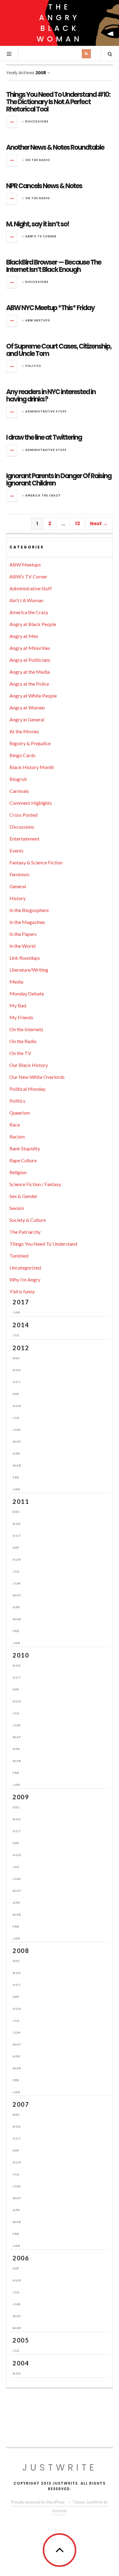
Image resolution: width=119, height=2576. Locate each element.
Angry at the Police (29, 684)
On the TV (20, 1053)
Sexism (17, 1208)
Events (16, 850)
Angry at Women (27, 707)
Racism (17, 1136)
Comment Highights (31, 803)
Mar (17, 1465)
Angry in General (27, 719)
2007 (21, 2104)
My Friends (21, 1017)
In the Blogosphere (29, 910)
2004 (21, 2363)
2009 (21, 1797)
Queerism (20, 1113)
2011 (21, 1501)
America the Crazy (43, 495)
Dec (16, 1358)
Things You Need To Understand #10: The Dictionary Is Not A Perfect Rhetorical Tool (58, 102)
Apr (16, 1453)
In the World (22, 946)
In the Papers (23, 934)
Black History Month (32, 767)
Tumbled (19, 1256)
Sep (16, 1394)
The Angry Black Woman (60, 23)
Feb (16, 1477)
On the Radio (38, 160)
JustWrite (60, 2467)
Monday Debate (27, 993)
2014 (21, 1325)
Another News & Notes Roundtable (55, 147)
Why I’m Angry (25, 1279)
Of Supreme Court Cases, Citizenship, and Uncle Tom (59, 350)
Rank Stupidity (25, 1148)
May (17, 1442)
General (18, 886)
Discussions (37, 121)
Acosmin (60, 2510)
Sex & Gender (23, 1196)
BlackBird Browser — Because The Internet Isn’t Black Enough (54, 266)
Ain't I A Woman (26, 600)
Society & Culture (28, 1220)
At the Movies (24, 731)
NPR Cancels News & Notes (44, 186)
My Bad (18, 1005)
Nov (17, 1370)
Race (15, 1125)
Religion (18, 1172)
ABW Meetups (38, 320)
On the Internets (26, 1029)
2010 (21, 1655)
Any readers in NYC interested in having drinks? (51, 396)
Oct (17, 1382)
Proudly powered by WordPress (38, 2502)
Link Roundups (25, 958)
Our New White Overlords (37, 1077)
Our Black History (29, 1065)
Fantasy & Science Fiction (36, 862)
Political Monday (27, 1089)
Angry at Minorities (30, 648)
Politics (33, 366)
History (18, 898)
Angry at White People (33, 696)
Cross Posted (23, 815)
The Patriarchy (25, 1232)
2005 (21, 2340)
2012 (21, 1348)
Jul (16, 1335)
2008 (21, 1951)
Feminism (19, 874)
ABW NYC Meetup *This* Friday (50, 308)
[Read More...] (12, 122)
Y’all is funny (22, 1291)
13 (78, 524)
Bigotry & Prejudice (30, 743)
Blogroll (18, 779)
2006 (21, 2258)
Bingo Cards (22, 755)
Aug (17, 1406)
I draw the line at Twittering (44, 437)
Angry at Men (24, 636)
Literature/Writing (29, 970)
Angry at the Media (30, 672)
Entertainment (24, 839)
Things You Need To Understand (43, 1244)
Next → (99, 524)
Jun (17, 1430)
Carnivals (19, 791)
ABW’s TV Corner (41, 236)
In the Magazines (27, 922)
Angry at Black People (33, 624)
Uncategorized (25, 1268)
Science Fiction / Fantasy (35, 1184)
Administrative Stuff (46, 411)
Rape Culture (23, 1160)
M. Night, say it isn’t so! (38, 224)
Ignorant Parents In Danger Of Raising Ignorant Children (59, 480)
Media (16, 982)
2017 (21, 1302)
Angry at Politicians (30, 660)
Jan (16, 1312)
